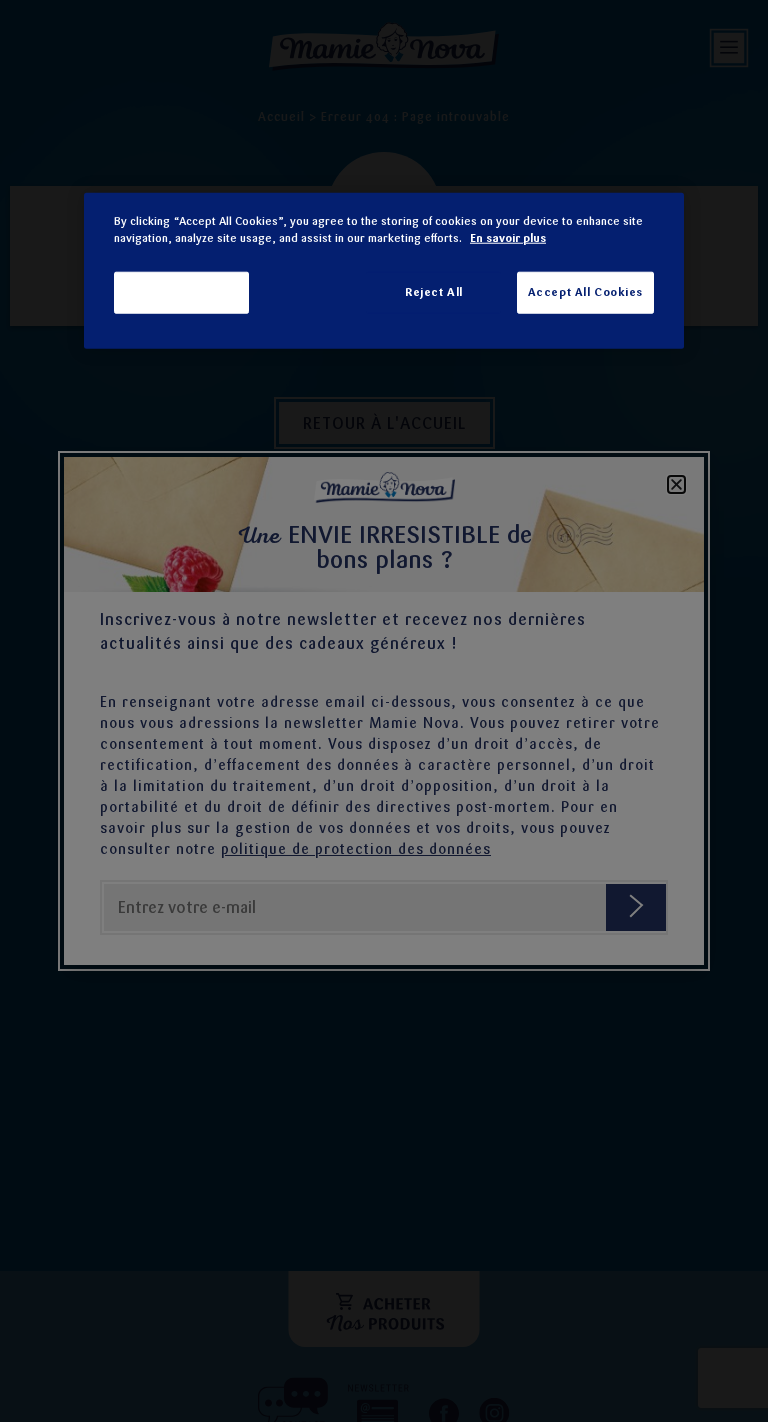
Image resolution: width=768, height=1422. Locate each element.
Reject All (434, 292)
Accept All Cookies (585, 292)
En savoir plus (508, 238)
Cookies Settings (181, 292)
